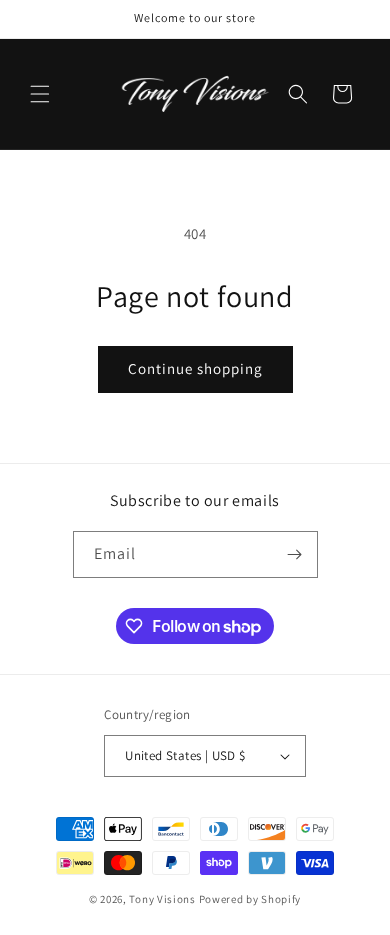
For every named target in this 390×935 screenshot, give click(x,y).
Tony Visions (162, 899)
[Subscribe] (295, 554)
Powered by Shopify (250, 899)
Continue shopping (195, 368)
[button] (40, 94)
